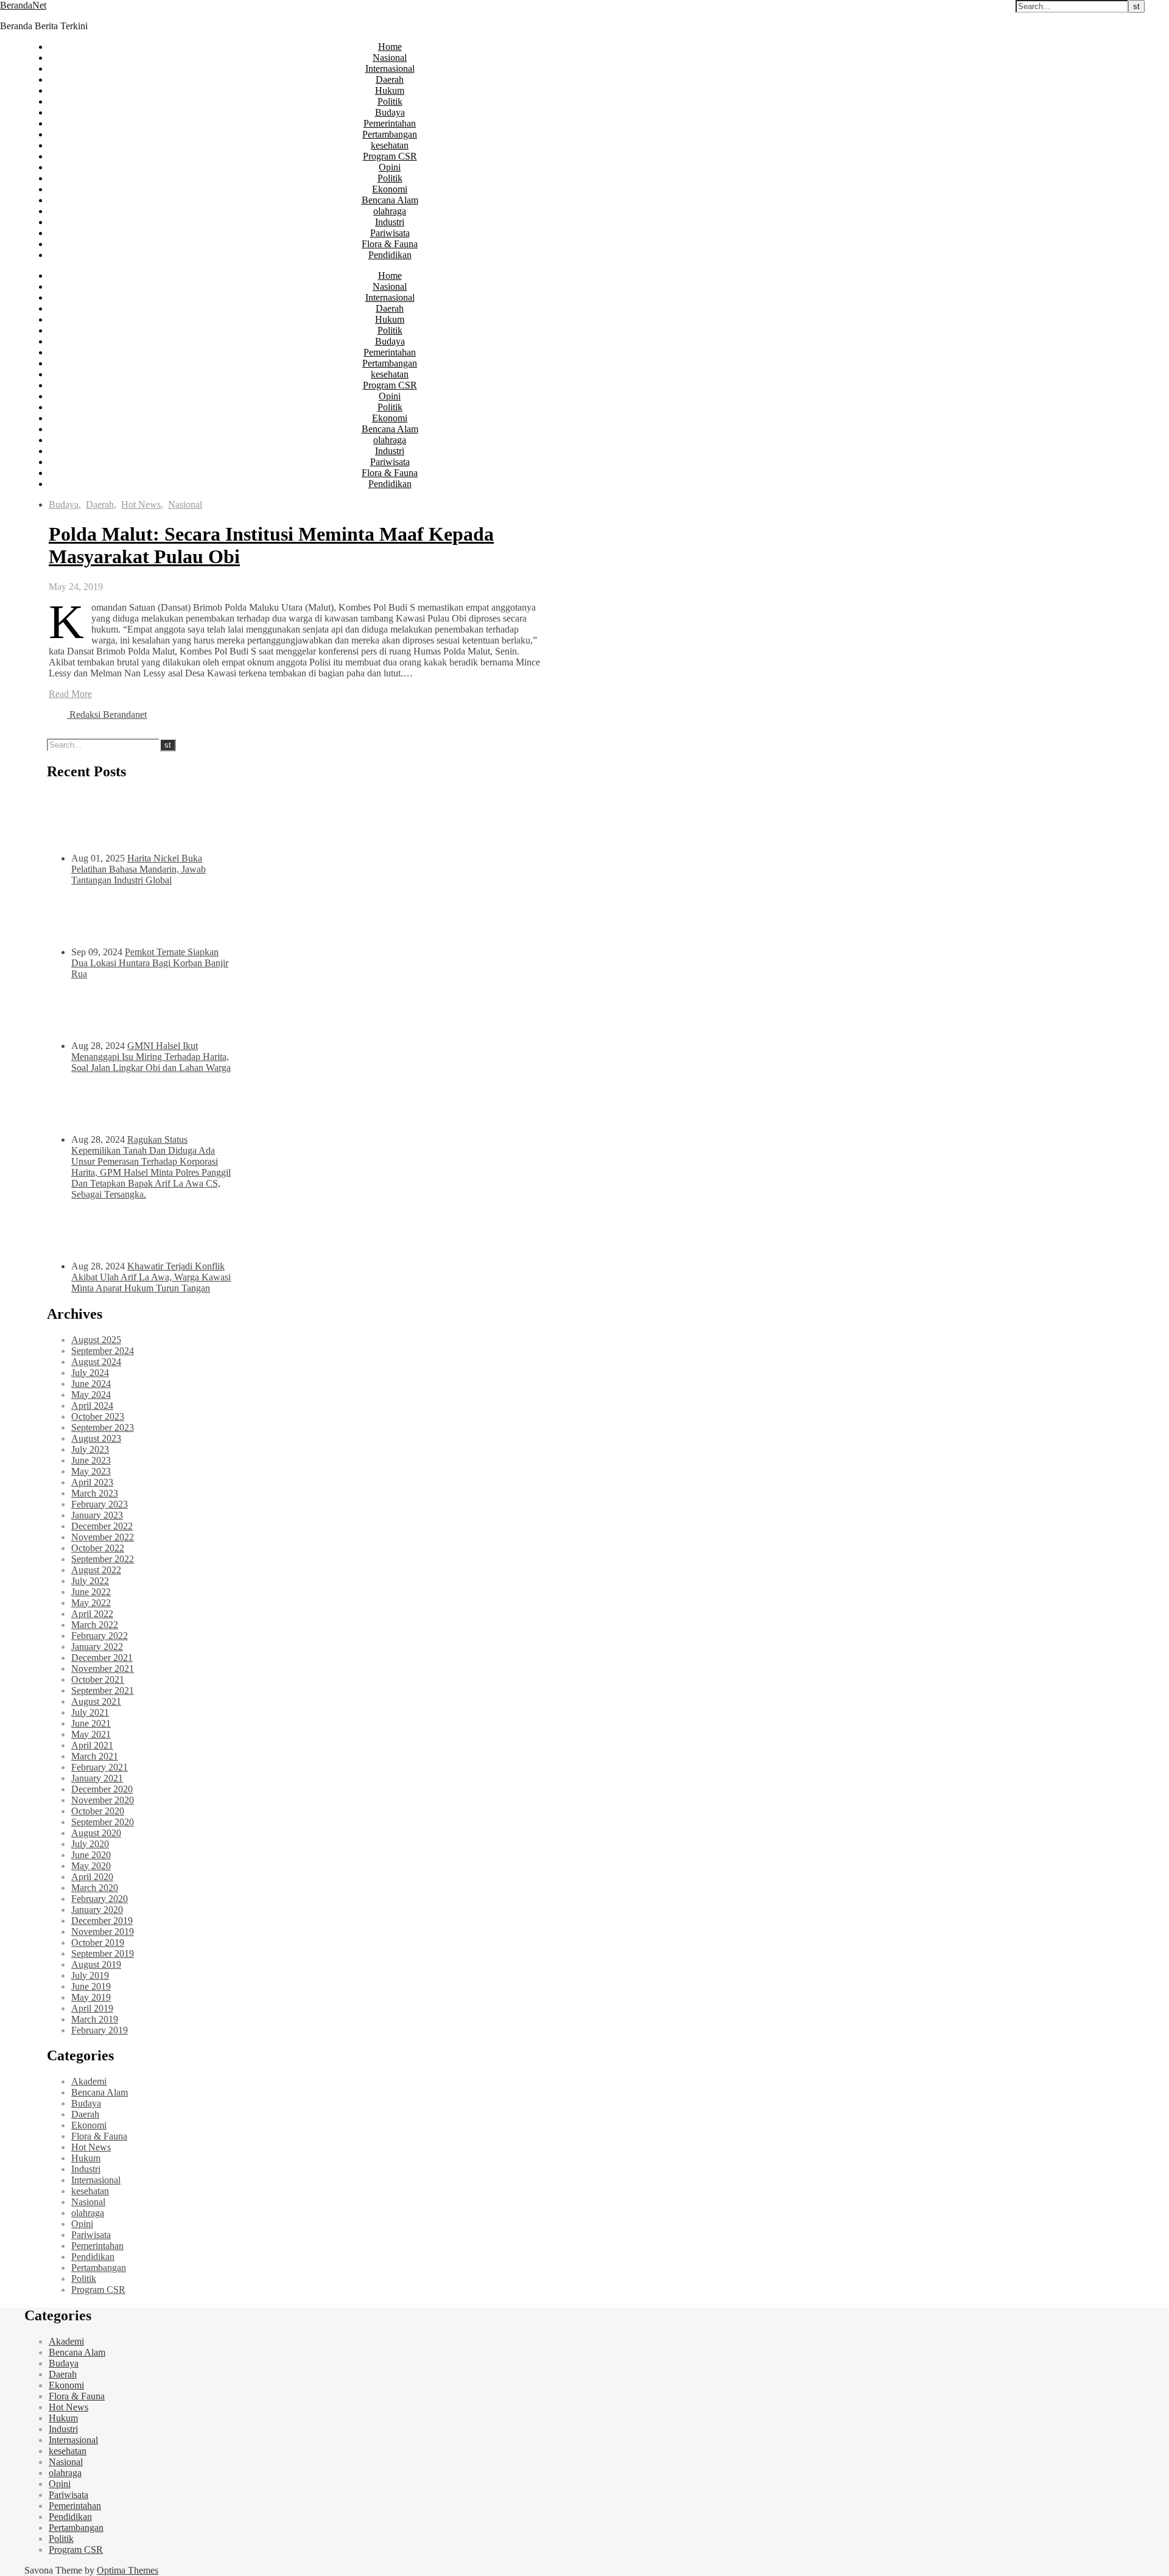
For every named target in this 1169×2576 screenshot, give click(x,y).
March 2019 (95, 2019)
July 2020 (90, 1844)
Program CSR (390, 156)
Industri (390, 222)
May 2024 (91, 1395)
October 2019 (98, 1943)
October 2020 (98, 1811)
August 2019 (96, 1964)
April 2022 (92, 1614)
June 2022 (91, 1592)
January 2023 (97, 1515)
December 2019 (102, 1921)
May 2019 (91, 1997)
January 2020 (97, 1910)
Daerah (390, 79)
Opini (390, 167)
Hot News (141, 504)
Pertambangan (390, 134)
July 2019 (90, 1975)
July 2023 (90, 1449)
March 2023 (95, 1493)
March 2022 (95, 1625)
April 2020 (92, 1877)
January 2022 (97, 1647)
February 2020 (100, 1899)
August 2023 (96, 1438)
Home (390, 47)
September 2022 (103, 1559)
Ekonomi (390, 189)
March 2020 (95, 1888)
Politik (390, 101)
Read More (70, 694)
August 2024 (96, 1362)
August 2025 (96, 1340)
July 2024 (90, 1373)
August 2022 (96, 1570)
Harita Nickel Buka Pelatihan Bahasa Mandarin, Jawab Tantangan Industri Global (139, 869)
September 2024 (103, 1351)
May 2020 (91, 1866)
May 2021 (91, 1734)
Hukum (390, 90)
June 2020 (91, 1855)
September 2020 (103, 1822)
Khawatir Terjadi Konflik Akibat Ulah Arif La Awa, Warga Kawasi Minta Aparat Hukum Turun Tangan (151, 1277)
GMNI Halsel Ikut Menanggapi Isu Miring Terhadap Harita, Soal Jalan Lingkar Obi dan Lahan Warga (151, 1057)
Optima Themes (128, 2570)
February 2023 (100, 1504)
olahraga (390, 211)
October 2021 (98, 1679)
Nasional (390, 58)
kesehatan (390, 145)
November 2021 (103, 1669)
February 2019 (100, 2030)
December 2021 (102, 1658)
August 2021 (96, 1701)
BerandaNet (23, 5)
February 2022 (100, 1636)
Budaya (390, 112)
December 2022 (102, 1526)
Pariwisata (390, 233)
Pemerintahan (390, 123)
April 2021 (92, 1745)
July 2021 (90, 1712)
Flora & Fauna (390, 244)
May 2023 (91, 1471)
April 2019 (92, 2008)
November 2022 (103, 1537)
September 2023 (103, 1427)
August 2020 (96, 1833)
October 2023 (98, 1416)
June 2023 (91, 1460)
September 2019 (103, 1953)
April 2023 (92, 1482)
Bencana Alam (390, 200)
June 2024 (91, 1384)
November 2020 (103, 1800)
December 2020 (102, 1789)
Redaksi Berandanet (108, 714)
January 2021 (97, 1778)
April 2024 (92, 1406)
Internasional (390, 68)
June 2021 (91, 1723)
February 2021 (100, 1767)
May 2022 (91, 1603)
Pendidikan (390, 255)
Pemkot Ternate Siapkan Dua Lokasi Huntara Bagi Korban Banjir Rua (150, 963)
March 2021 (95, 1756)
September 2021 (103, 1690)
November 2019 (103, 1932)
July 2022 (90, 1581)
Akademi (89, 2081)
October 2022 (98, 1548)
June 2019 (91, 1986)
